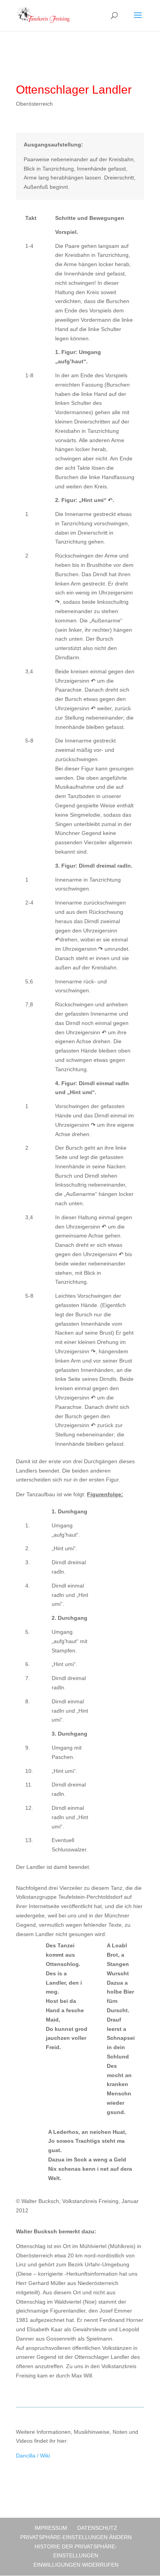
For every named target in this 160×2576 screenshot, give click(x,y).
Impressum (51, 2528)
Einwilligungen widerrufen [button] (76, 2565)
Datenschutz (97, 2528)
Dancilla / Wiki (33, 2456)
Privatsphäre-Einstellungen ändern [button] (76, 2537)
